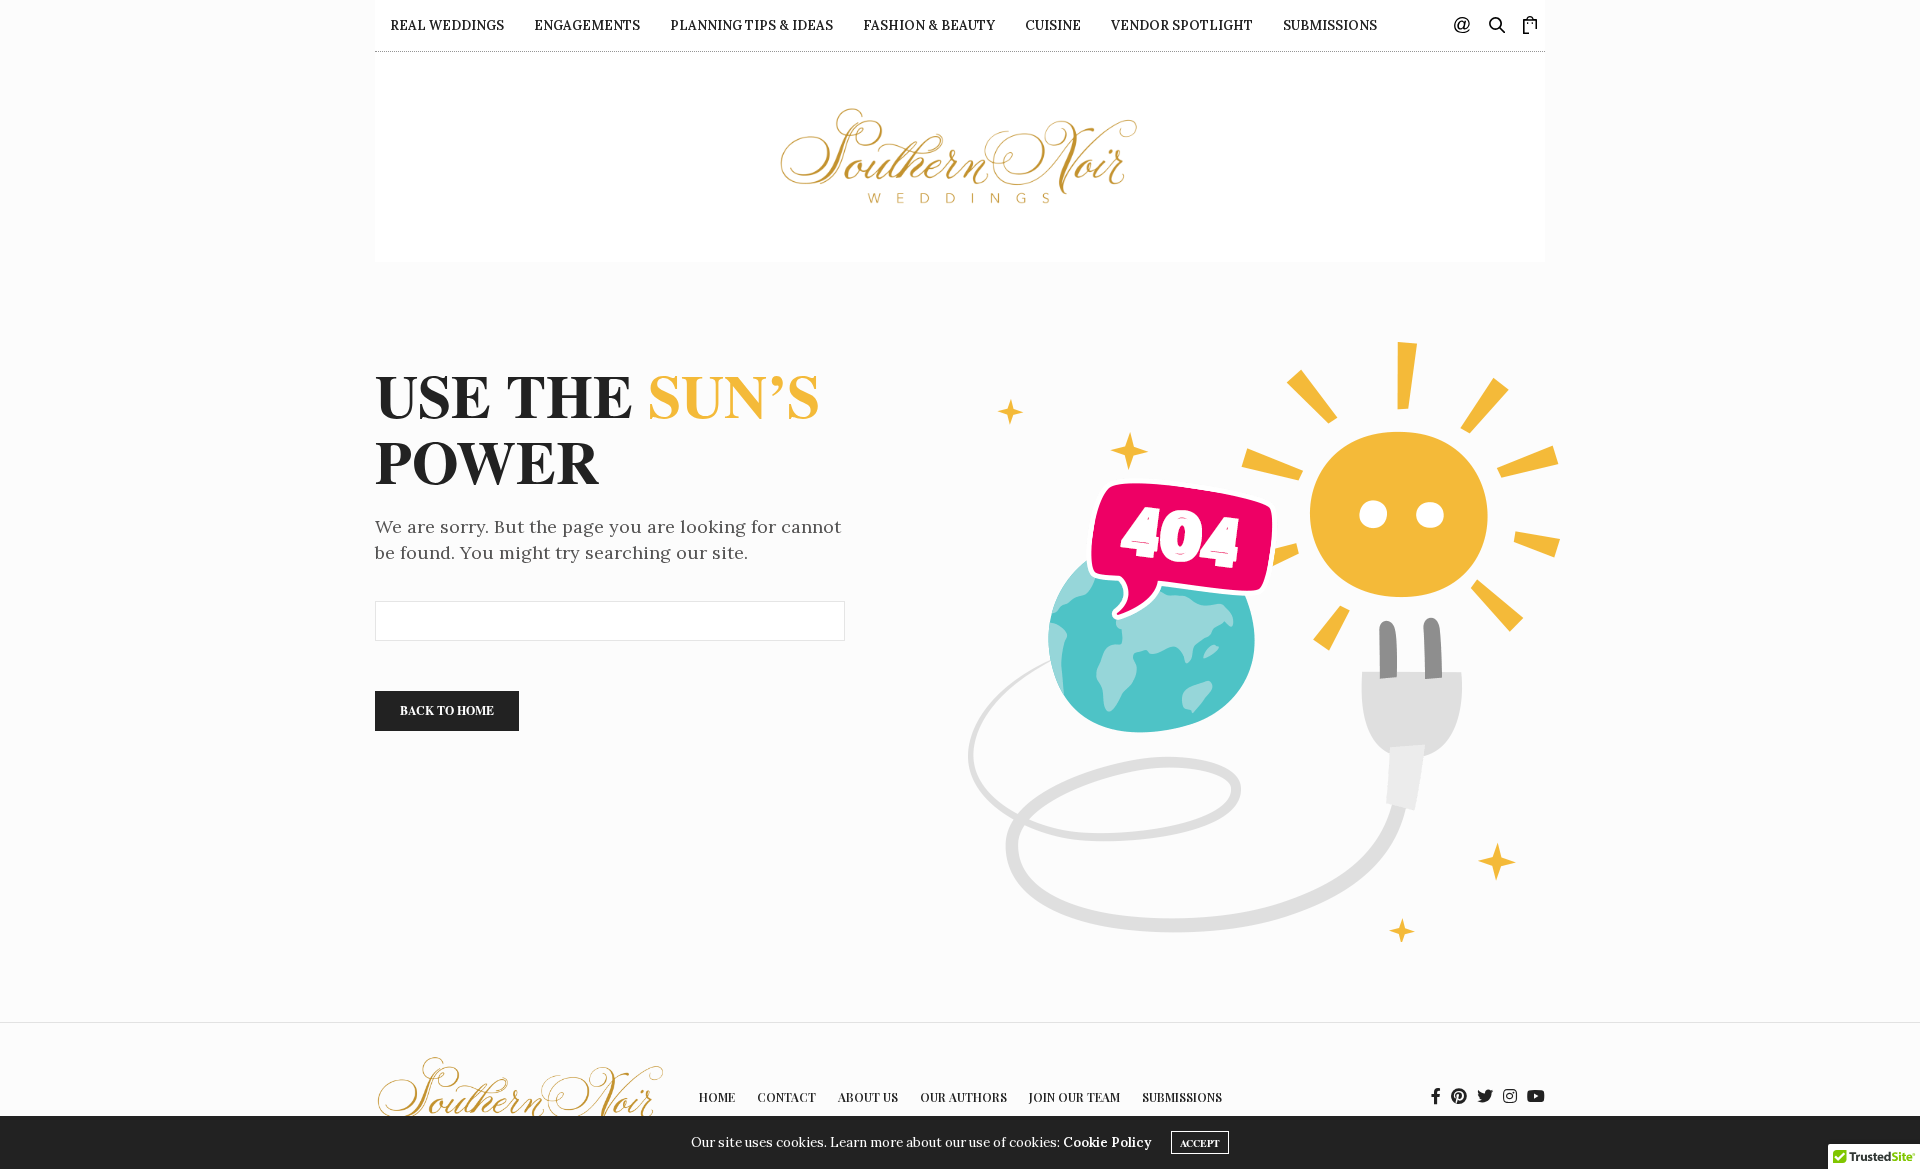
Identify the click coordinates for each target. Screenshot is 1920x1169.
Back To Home (447, 710)
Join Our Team (1074, 1097)
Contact (786, 1097)
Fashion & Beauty (929, 25)
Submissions (1330, 25)
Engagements (587, 25)
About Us (868, 1097)
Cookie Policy (1107, 1142)
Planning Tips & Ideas (751, 25)
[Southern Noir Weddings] (960, 157)
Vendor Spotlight (1182, 25)
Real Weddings (447, 25)
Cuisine (1053, 25)
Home (717, 1097)
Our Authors (963, 1097)
